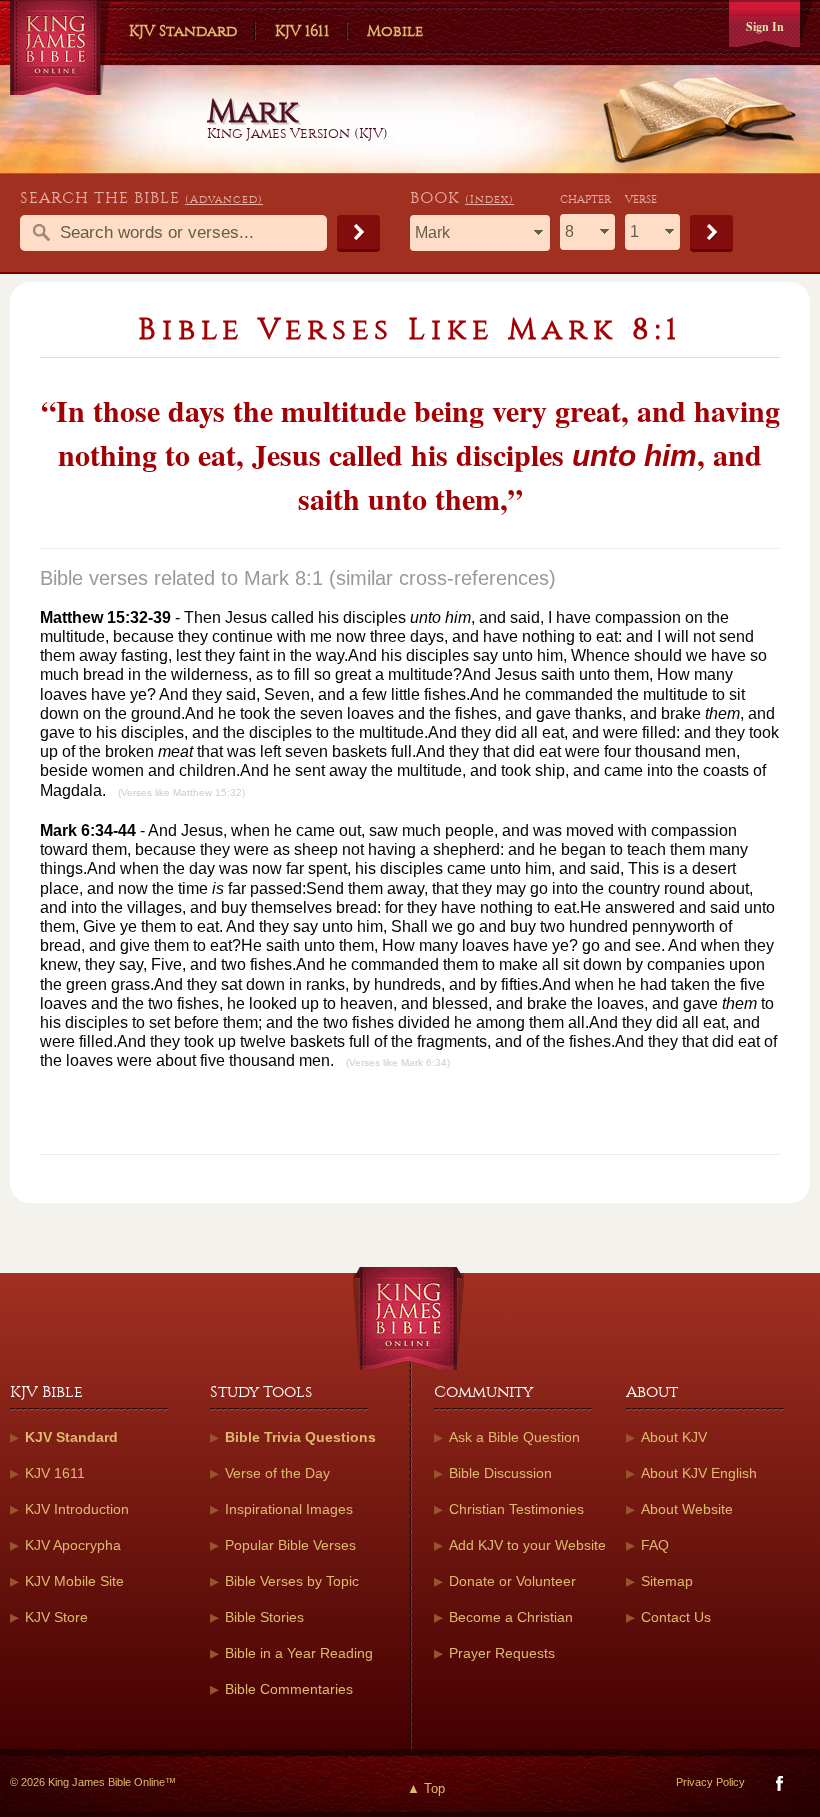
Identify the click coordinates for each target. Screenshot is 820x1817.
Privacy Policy (710, 1782)
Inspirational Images (289, 1509)
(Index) (489, 199)
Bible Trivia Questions (300, 1437)
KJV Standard (183, 31)
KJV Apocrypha (73, 1545)
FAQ (655, 1545)
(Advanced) (224, 199)
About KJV (674, 1437)
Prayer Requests (502, 1653)
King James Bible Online (60, 50)
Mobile (395, 31)
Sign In (765, 26)
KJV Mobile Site (74, 1581)
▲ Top (426, 1788)
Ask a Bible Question (514, 1437)
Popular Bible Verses (290, 1545)
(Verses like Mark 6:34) (398, 1062)
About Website (687, 1509)
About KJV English (699, 1473)
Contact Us (676, 1617)
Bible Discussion (500, 1473)
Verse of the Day (277, 1473)
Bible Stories (264, 1617)
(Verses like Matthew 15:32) (181, 792)
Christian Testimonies (516, 1509)
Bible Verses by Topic (292, 1581)
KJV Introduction (77, 1509)
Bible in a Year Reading (299, 1653)
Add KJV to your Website (527, 1545)
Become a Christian (511, 1617)
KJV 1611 (302, 31)
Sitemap (667, 1581)
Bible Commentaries (289, 1689)
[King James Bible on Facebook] (777, 1787)
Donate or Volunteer (512, 1581)
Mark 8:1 (283, 578)
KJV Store (56, 1617)
